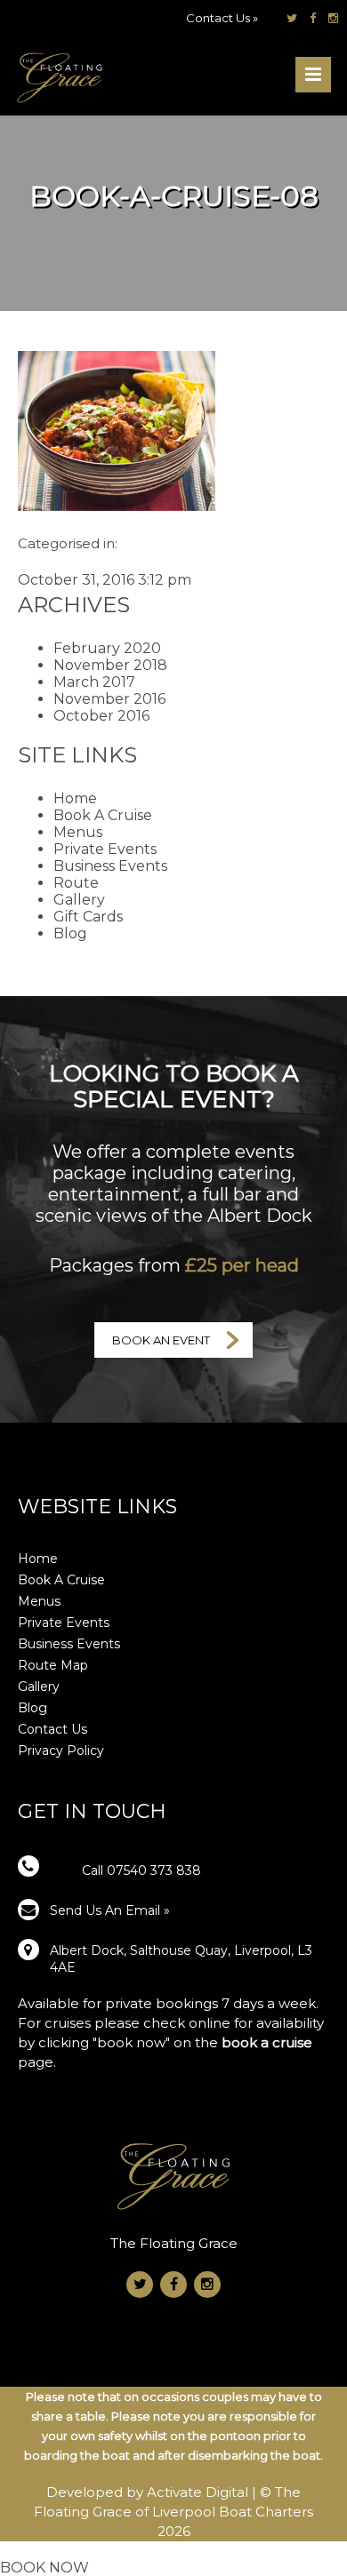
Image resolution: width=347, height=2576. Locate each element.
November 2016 (109, 699)
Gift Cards (88, 917)
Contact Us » (222, 18)
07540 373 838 (154, 1870)
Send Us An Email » (110, 1910)
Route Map (53, 1665)
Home (75, 798)
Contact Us (52, 1729)
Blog (70, 933)
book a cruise (267, 2042)
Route (76, 883)
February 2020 (107, 648)
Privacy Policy (61, 1751)
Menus (78, 832)
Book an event (161, 1340)
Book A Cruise (103, 815)
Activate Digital (199, 2492)
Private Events (105, 849)
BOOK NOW (44, 2568)
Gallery (79, 900)
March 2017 (94, 682)
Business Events (110, 866)
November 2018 (110, 665)
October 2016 (101, 716)
